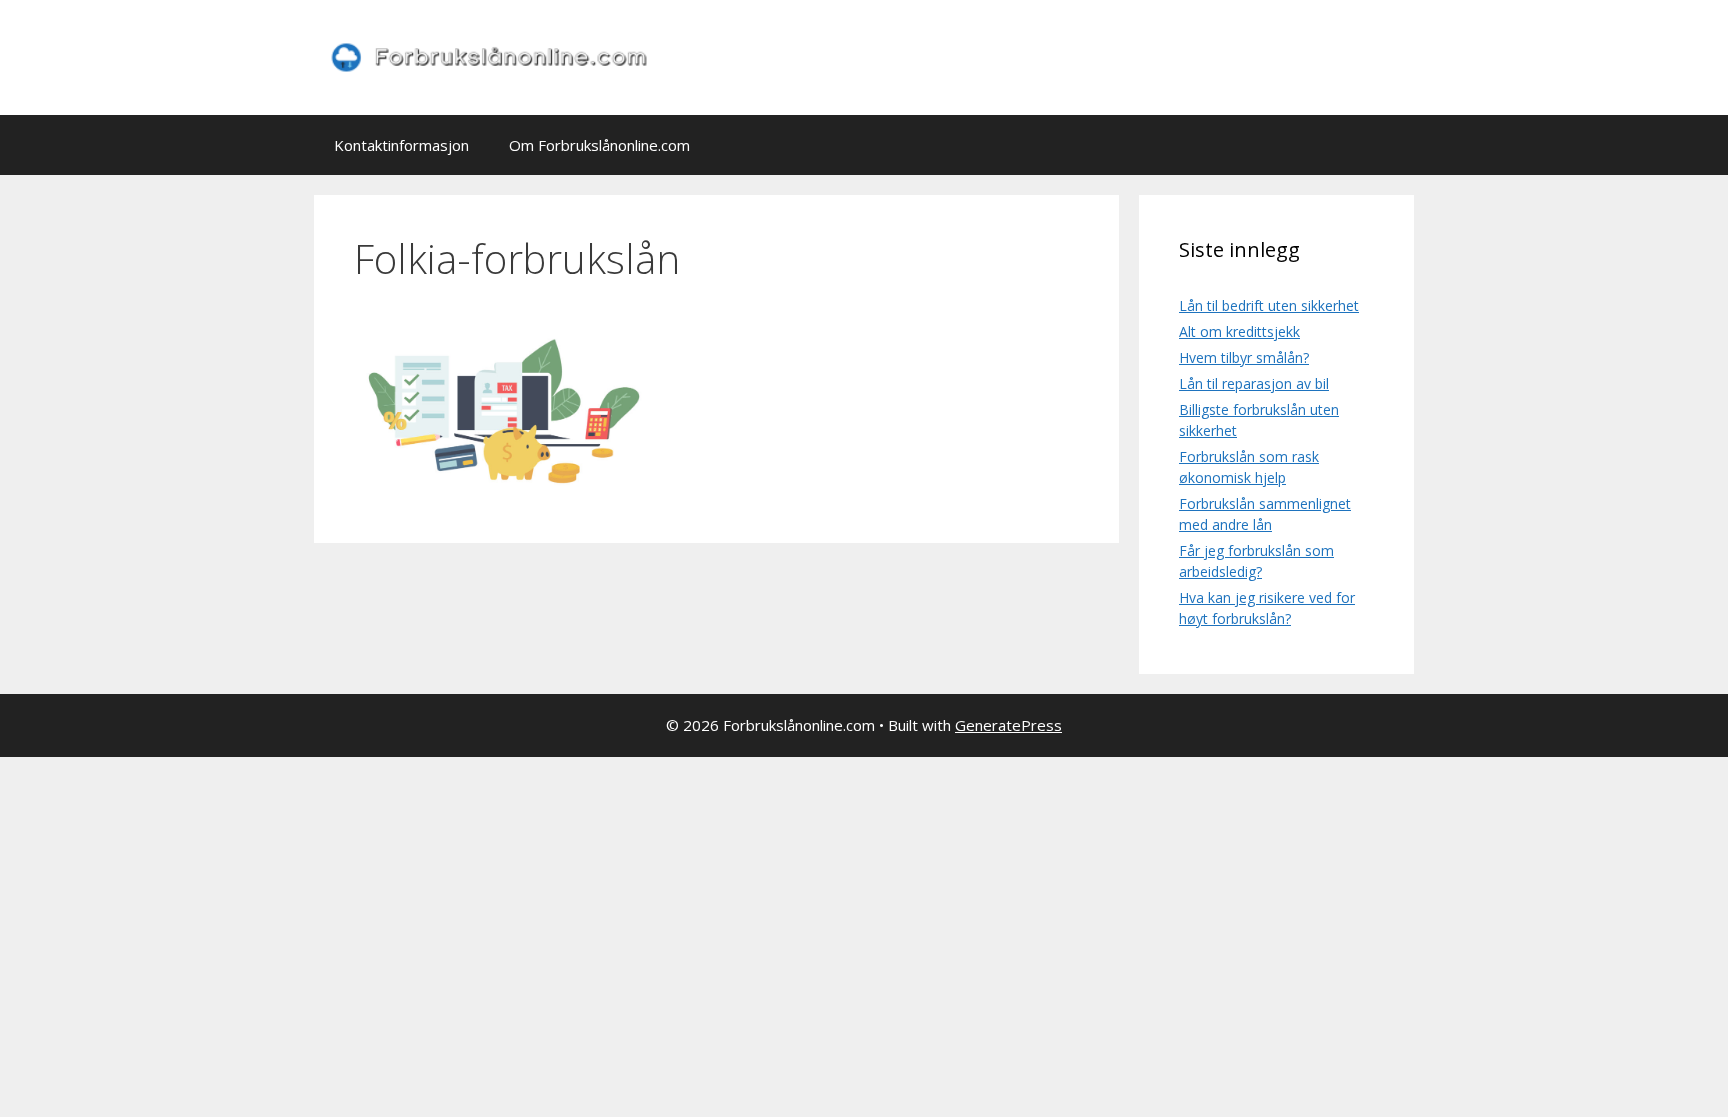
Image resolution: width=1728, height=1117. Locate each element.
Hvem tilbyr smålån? (1244, 357)
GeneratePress (1008, 725)
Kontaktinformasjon (401, 145)
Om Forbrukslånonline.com (599, 145)
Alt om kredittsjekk (1239, 331)
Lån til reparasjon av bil (1254, 383)
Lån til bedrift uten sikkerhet (1269, 305)
